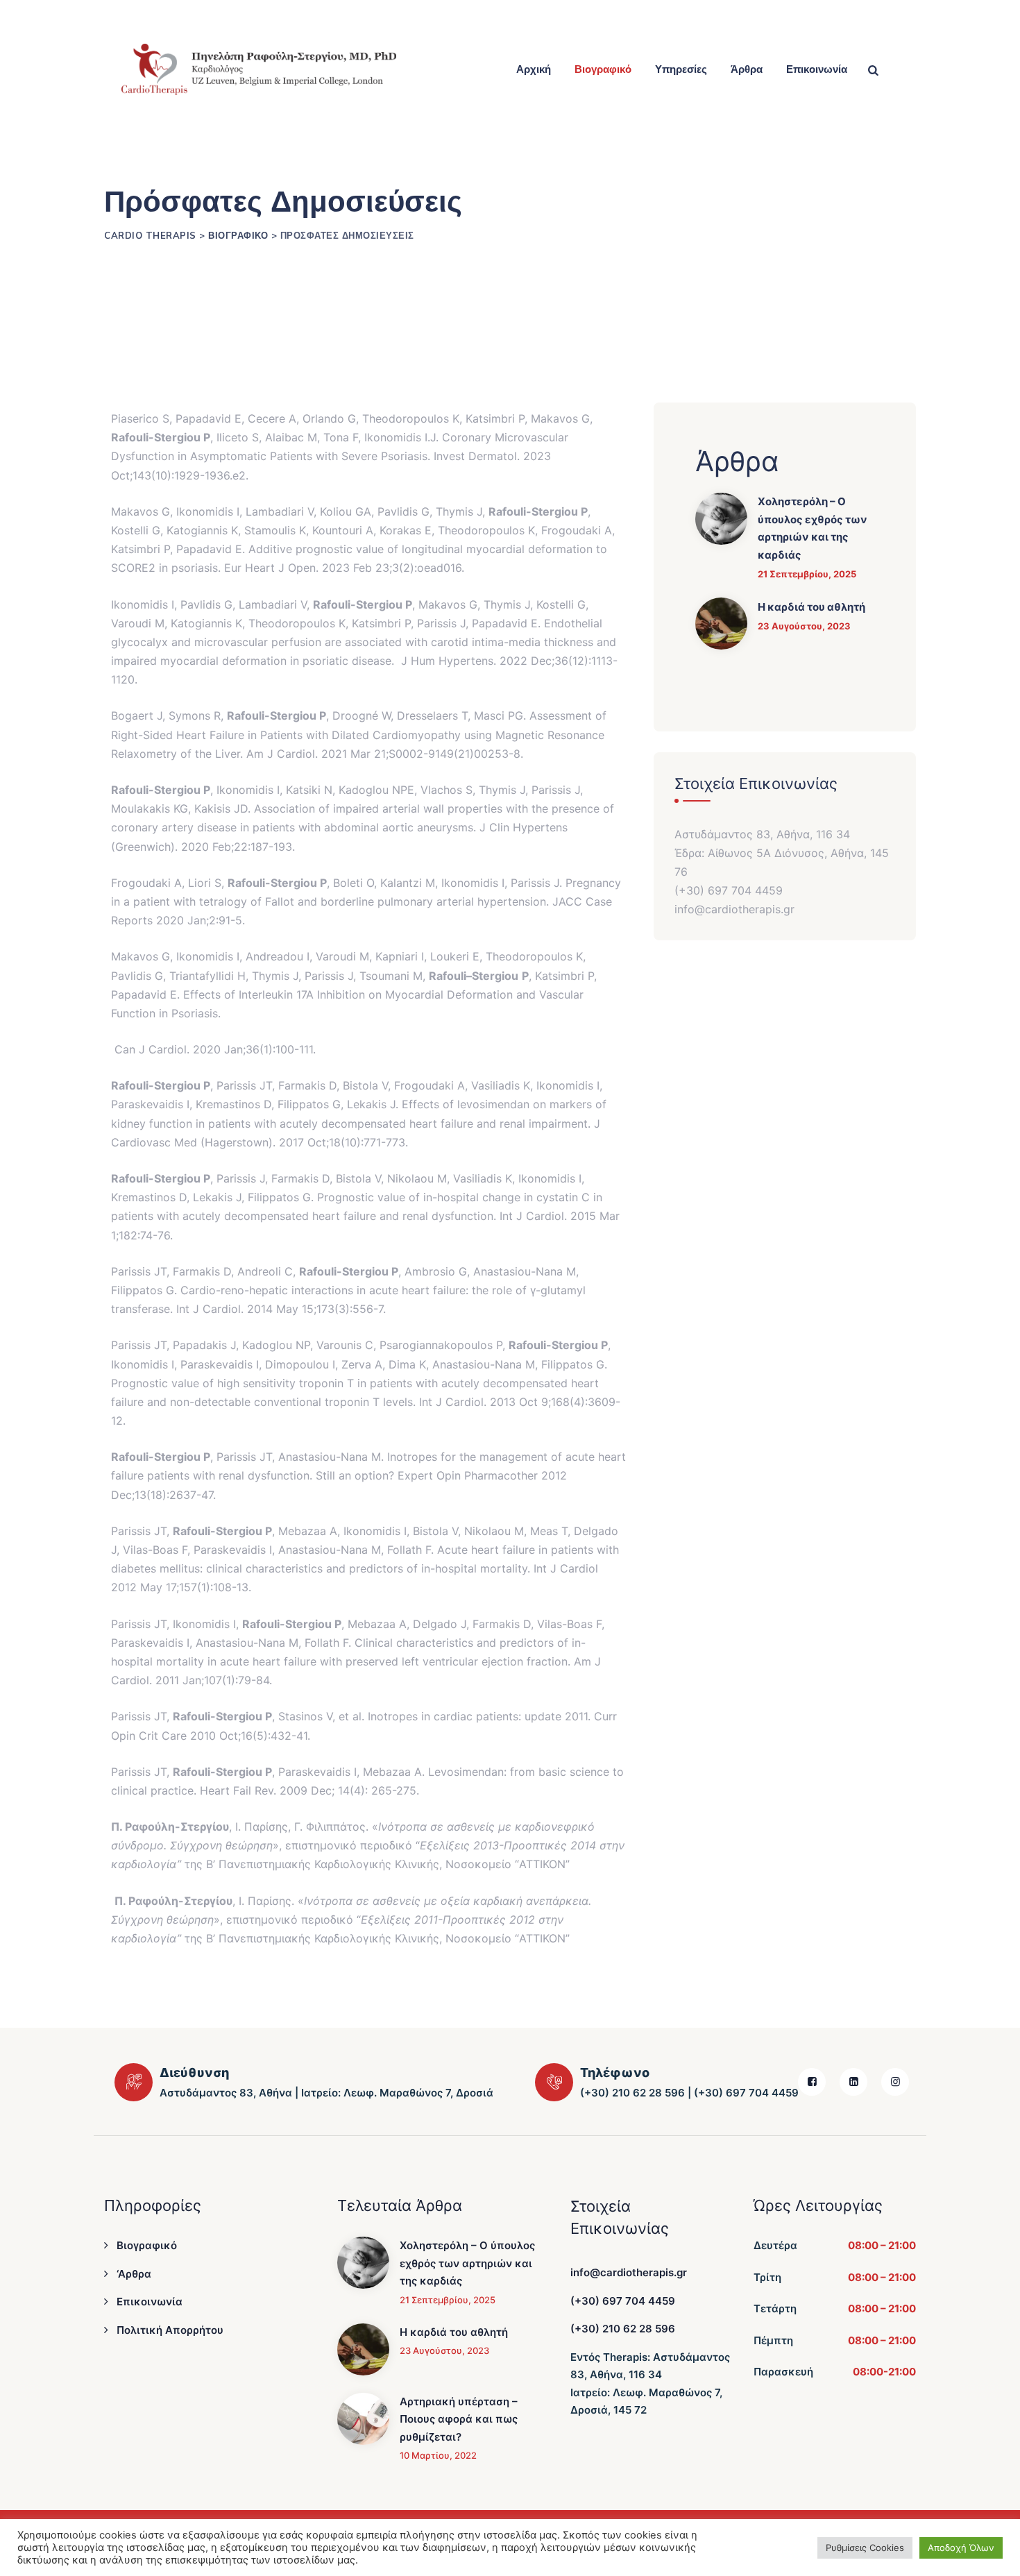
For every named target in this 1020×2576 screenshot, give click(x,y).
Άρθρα (747, 69)
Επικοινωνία (817, 69)
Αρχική (534, 69)
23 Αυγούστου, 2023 (804, 626)
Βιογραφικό (603, 69)
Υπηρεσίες (681, 69)
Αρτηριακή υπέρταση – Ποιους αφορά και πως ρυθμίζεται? (459, 2419)
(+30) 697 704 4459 (623, 2301)
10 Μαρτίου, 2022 (438, 2455)
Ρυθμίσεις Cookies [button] (865, 2548)
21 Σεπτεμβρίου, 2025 (807, 574)
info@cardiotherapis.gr (629, 2272)
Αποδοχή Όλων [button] (961, 2548)
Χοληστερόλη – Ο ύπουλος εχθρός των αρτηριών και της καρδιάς (813, 528)
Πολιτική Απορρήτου (170, 2330)
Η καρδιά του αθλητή (811, 607)
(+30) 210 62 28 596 (623, 2329)
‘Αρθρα (134, 2274)
